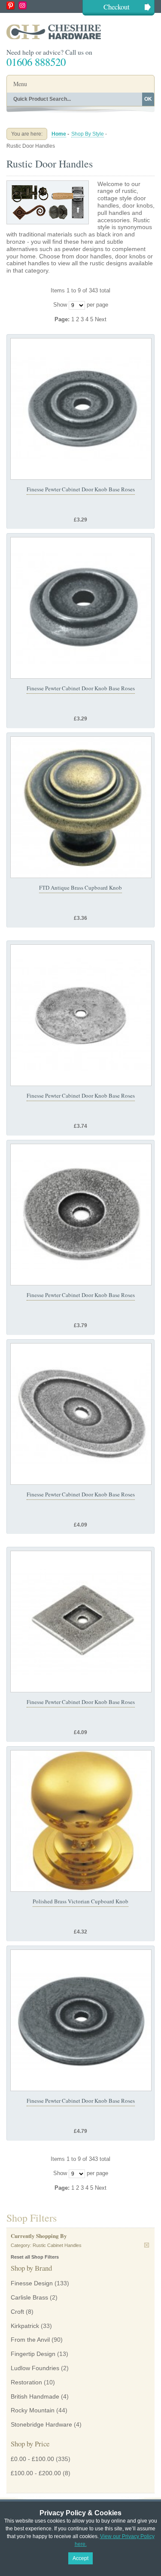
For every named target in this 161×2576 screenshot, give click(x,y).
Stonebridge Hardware (41, 2424)
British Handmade (35, 2396)
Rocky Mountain (33, 2410)
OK (148, 99)
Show (60, 305)
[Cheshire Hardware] (80, 32)
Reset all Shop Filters (35, 2257)
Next (101, 319)
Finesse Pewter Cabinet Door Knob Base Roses (81, 489)
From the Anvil (30, 2340)
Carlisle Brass (29, 2297)
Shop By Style (88, 134)
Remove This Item (147, 2245)
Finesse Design (32, 2283)
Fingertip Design (33, 2354)
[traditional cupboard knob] (81, 807)
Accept (80, 2558)
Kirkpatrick (25, 2326)
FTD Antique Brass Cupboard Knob (80, 888)
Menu (20, 84)
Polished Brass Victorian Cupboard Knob (80, 1901)
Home (59, 134)
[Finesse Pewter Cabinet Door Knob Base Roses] (81, 409)
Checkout (117, 7)
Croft (17, 2312)
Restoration (26, 2382)
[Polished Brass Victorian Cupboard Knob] (81, 1821)
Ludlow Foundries (35, 2368)
